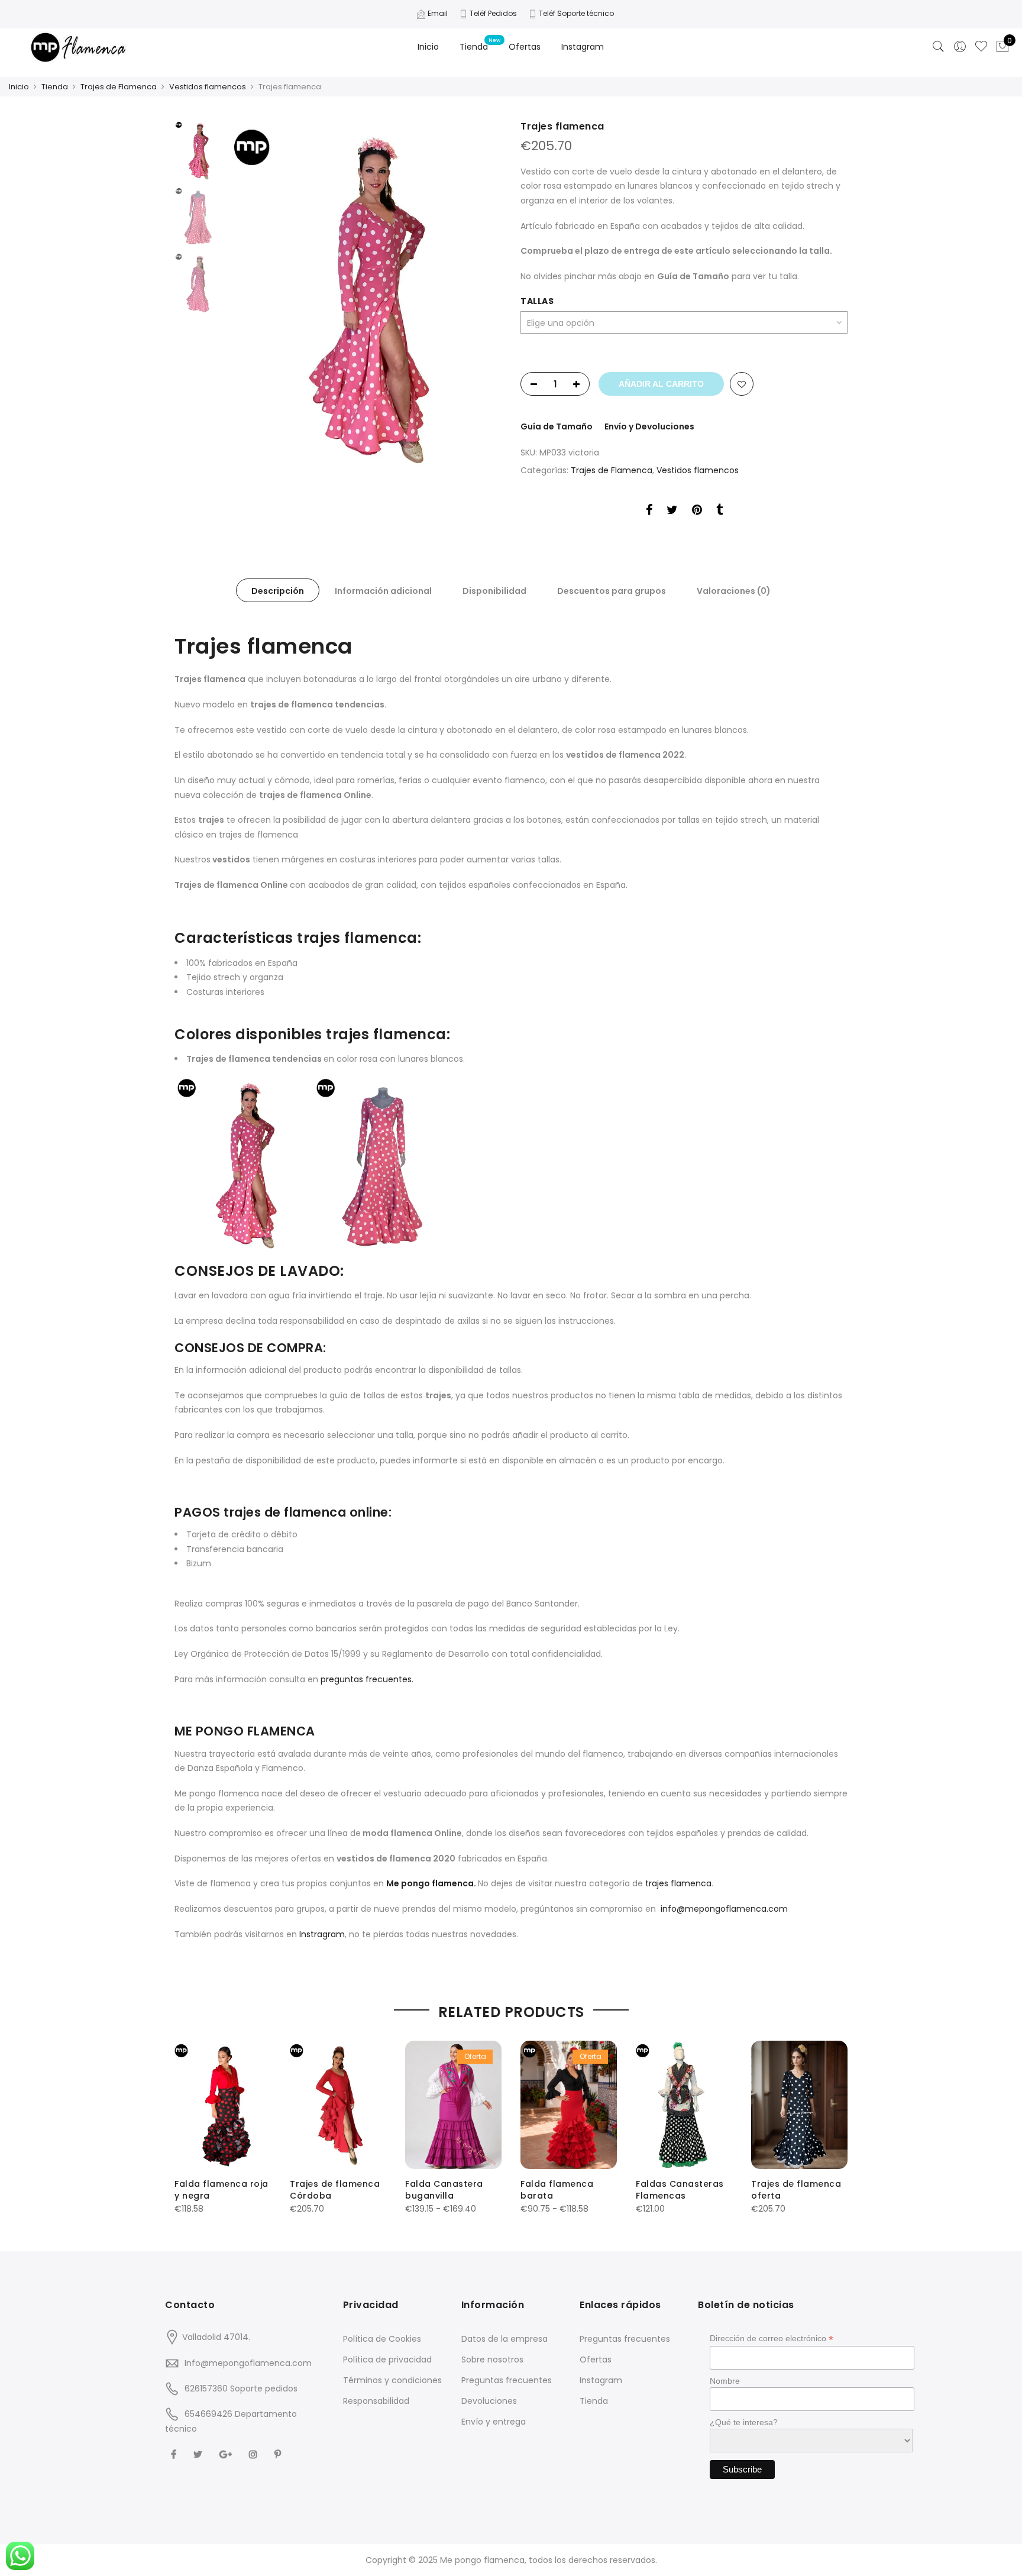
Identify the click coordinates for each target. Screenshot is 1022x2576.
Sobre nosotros (492, 2360)
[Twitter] (199, 2454)
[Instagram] (255, 2454)
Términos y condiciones (392, 2380)
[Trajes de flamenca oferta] (799, 2105)
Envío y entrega (494, 2422)
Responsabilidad (376, 2401)
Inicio (428, 47)
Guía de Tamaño (557, 426)
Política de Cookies (382, 2339)
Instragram (322, 1934)
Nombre (725, 2381)
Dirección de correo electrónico (772, 2339)
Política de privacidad (387, 2360)
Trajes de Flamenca (119, 87)
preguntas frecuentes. (367, 1679)
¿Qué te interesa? (744, 2422)
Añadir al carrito (661, 384)
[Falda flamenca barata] (569, 2105)
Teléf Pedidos (493, 13)
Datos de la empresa (504, 2339)
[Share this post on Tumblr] (719, 512)
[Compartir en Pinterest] (697, 512)
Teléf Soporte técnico (576, 13)
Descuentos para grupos (612, 591)
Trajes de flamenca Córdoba (335, 2190)
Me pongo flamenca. (432, 1883)
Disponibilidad (494, 591)
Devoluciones (489, 2401)
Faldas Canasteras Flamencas (680, 2190)
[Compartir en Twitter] (672, 512)
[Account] (960, 47)
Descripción (278, 591)
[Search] (939, 47)
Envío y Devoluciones (649, 426)
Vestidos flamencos (208, 87)
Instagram (583, 47)
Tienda (474, 47)
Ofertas (525, 47)
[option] (365, 295)
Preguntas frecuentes (507, 2380)
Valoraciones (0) (734, 591)
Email (438, 13)
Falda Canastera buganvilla (444, 2190)
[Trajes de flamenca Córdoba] (338, 2105)
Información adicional (383, 591)
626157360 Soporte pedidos (241, 2388)
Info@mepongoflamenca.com (248, 2363)
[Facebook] (175, 2454)
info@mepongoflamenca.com (724, 1909)
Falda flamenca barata (557, 2190)
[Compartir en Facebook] (649, 512)
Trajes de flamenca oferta (796, 2190)
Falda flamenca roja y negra (221, 2190)
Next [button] (481, 295)
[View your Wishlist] (981, 47)
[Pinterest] (279, 2454)
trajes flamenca (678, 1883)
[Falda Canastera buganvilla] (453, 2105)
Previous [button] (257, 295)
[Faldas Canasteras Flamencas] (684, 2105)
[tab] (278, 590)
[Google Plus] (227, 2454)
